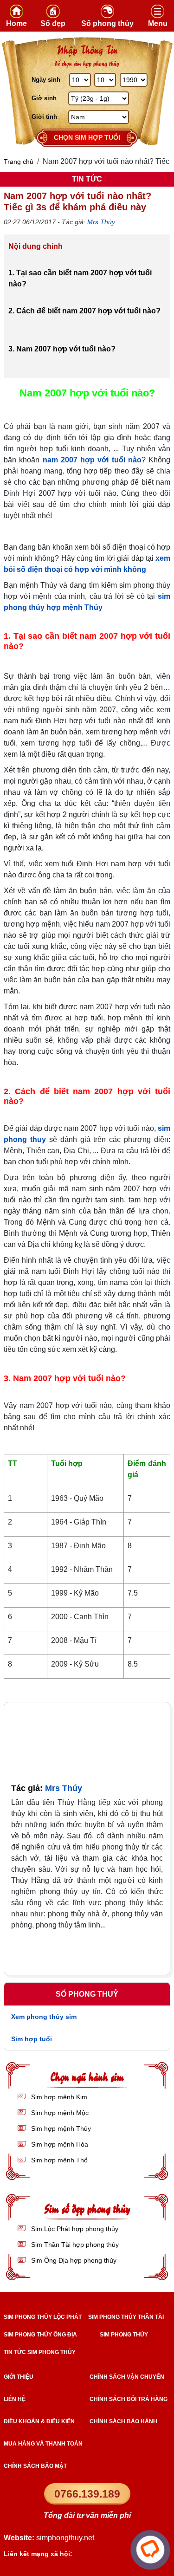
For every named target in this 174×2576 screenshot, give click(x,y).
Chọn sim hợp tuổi (87, 137)
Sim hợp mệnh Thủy (60, 2128)
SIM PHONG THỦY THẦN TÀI (126, 2317)
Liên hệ (15, 2399)
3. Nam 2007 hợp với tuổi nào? (62, 349)
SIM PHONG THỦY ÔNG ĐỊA (40, 2335)
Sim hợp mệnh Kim (58, 2097)
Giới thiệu (19, 2377)
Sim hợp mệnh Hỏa (59, 2144)
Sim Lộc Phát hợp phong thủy (74, 2229)
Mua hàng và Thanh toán (43, 2444)
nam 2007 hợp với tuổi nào (92, 460)
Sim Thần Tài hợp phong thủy (74, 2245)
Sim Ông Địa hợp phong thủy (73, 2260)
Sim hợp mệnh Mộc (59, 2113)
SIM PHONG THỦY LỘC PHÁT (43, 2317)
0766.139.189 (87, 2494)
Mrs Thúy (101, 222)
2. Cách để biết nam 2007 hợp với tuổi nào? (84, 311)
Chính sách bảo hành (123, 2421)
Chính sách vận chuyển (127, 2377)
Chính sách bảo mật (35, 2466)
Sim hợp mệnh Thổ (58, 2160)
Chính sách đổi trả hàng (129, 2399)
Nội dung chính (35, 246)
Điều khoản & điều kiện (39, 2421)
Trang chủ (19, 162)
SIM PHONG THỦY (124, 2335)
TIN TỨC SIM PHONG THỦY (40, 2352)
